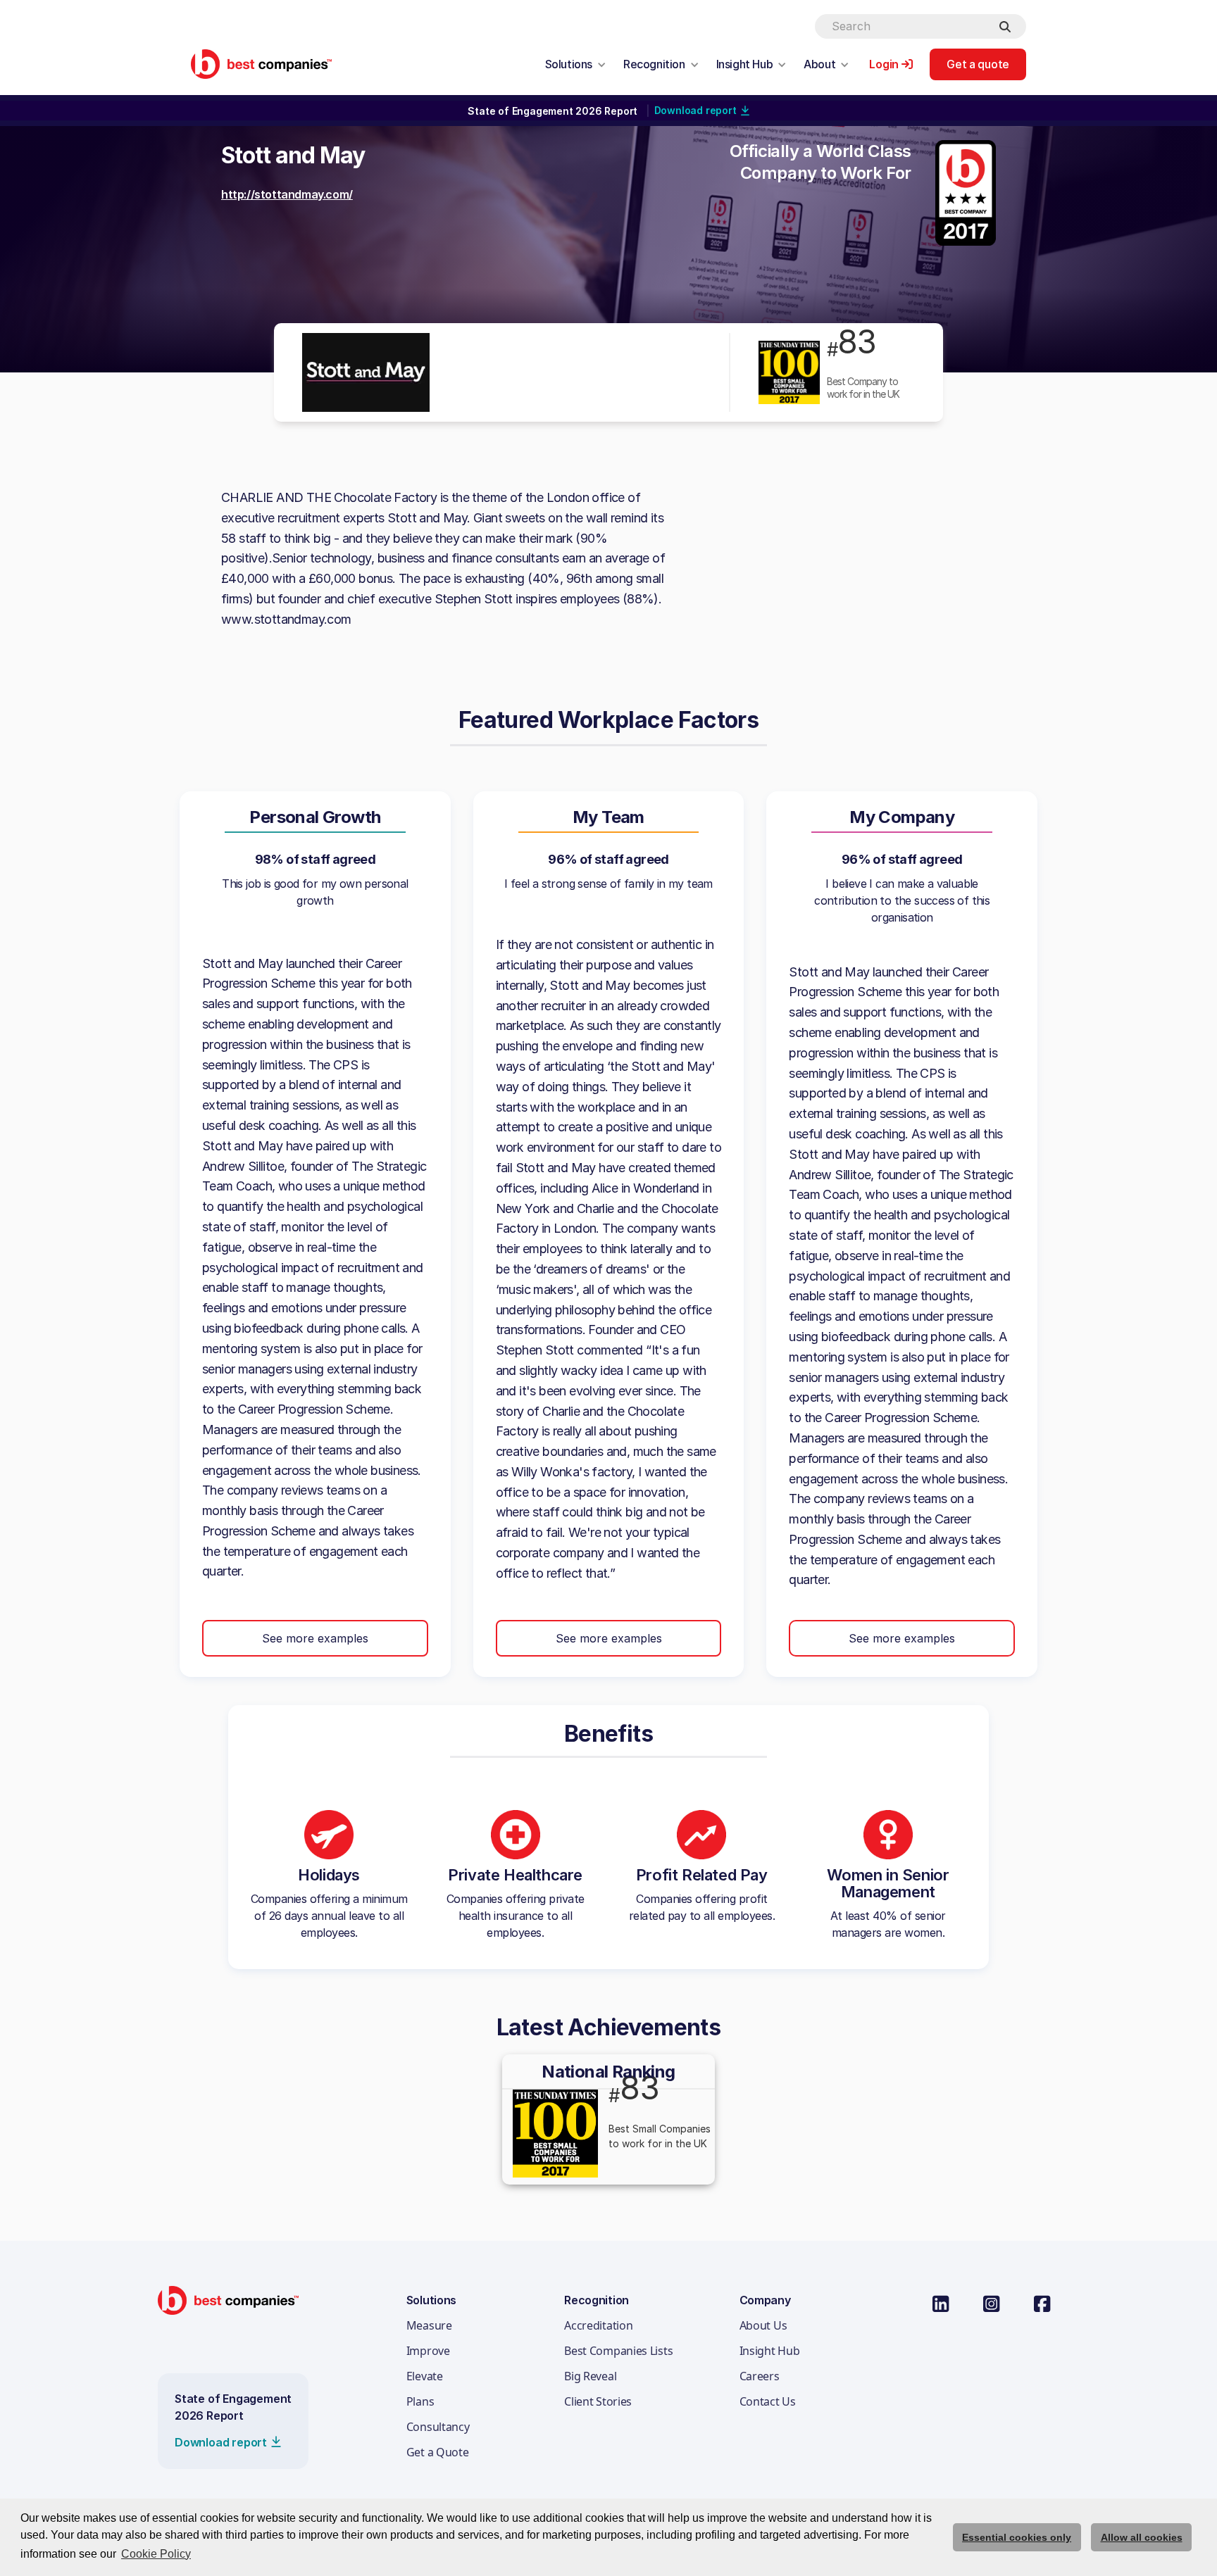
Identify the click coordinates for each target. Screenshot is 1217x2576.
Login (884, 64)
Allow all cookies (1142, 2537)
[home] (261, 64)
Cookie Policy (156, 2554)
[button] (576, 64)
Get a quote (978, 64)
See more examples (315, 1638)
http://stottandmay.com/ (287, 194)
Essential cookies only (1017, 2537)
